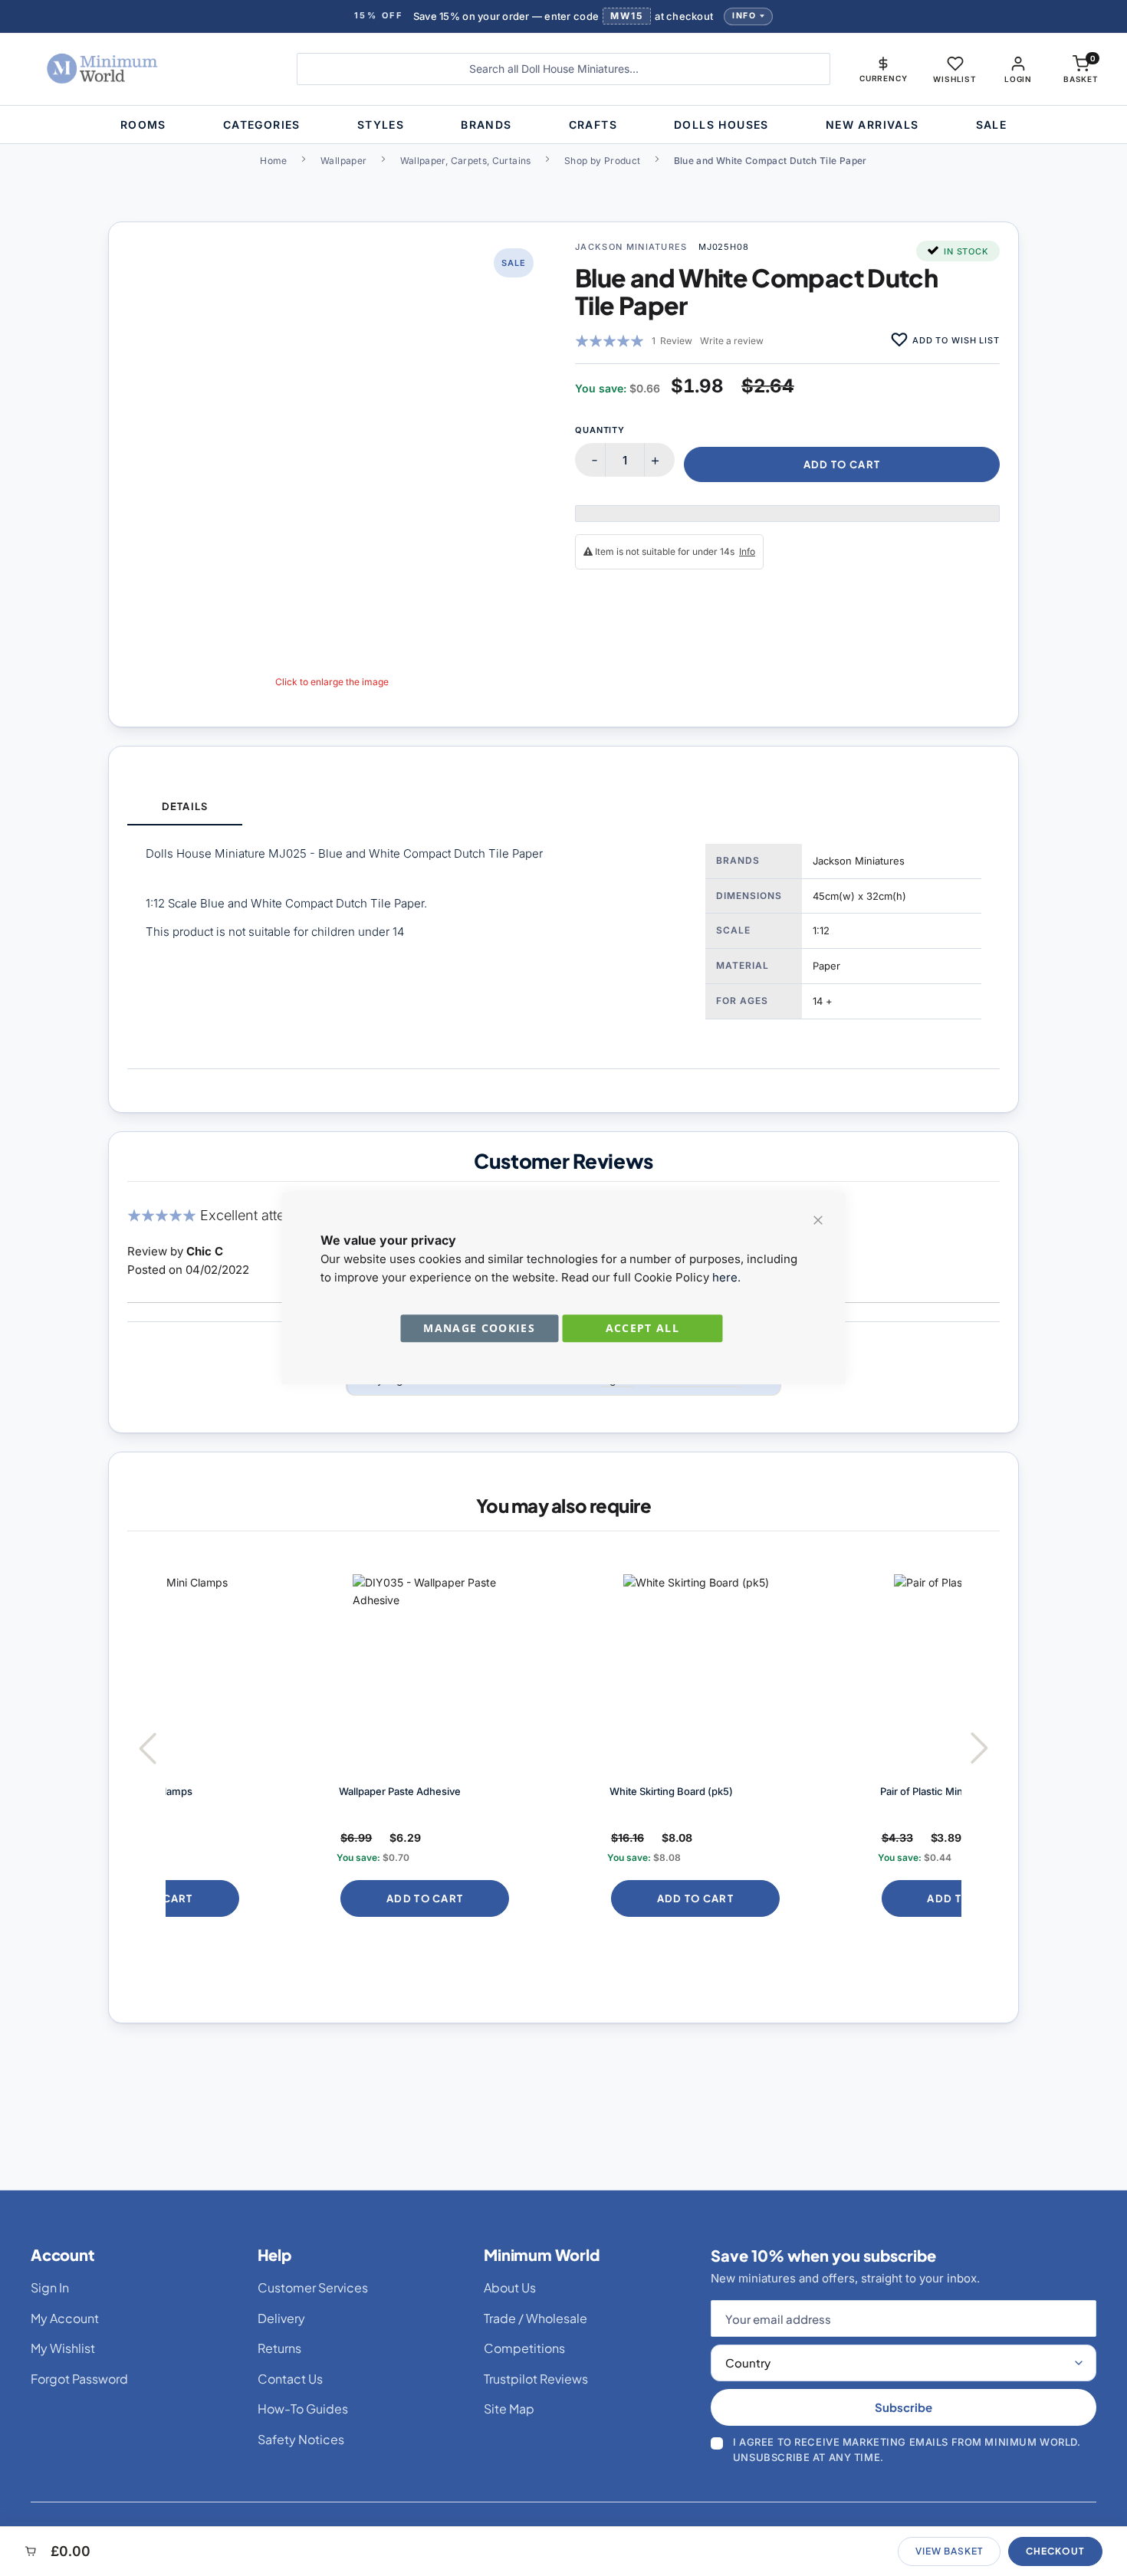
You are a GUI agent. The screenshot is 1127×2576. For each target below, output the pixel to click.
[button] (883, 69)
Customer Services (313, 2287)
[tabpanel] (563, 947)
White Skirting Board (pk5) (515, 1791)
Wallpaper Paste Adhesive (243, 1791)
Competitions (524, 2348)
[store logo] (146, 69)
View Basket (949, 2551)
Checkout (1055, 2551)
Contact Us (290, 2379)
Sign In (50, 2287)
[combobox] (563, 69)
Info (744, 16)
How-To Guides (303, 2409)
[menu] (563, 125)
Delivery (281, 2318)
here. (726, 1277)
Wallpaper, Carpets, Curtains (466, 161)
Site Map (509, 2409)
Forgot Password (79, 2379)
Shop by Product (602, 161)
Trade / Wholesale (536, 2318)
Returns (279, 2348)
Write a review (732, 341)
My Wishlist (63, 2348)
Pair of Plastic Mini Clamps (785, 1791)
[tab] (185, 807)
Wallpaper (343, 161)
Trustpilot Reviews (536, 2379)
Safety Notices (301, 2439)
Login (1018, 79)
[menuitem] (143, 125)
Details (184, 806)
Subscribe (904, 2407)
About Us (510, 2287)
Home (273, 161)
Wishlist (955, 79)
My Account (65, 2318)
